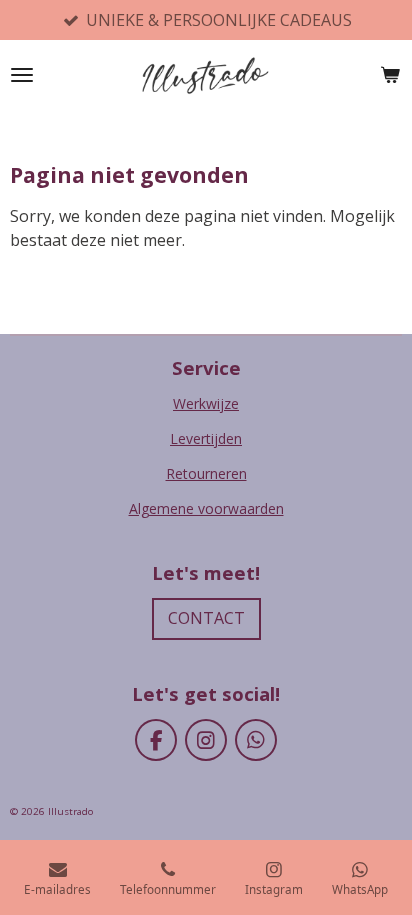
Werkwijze (206, 403)
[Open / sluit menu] (22, 75)
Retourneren (206, 473)
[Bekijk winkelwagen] (390, 75)
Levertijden (206, 438)
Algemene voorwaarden (206, 508)
